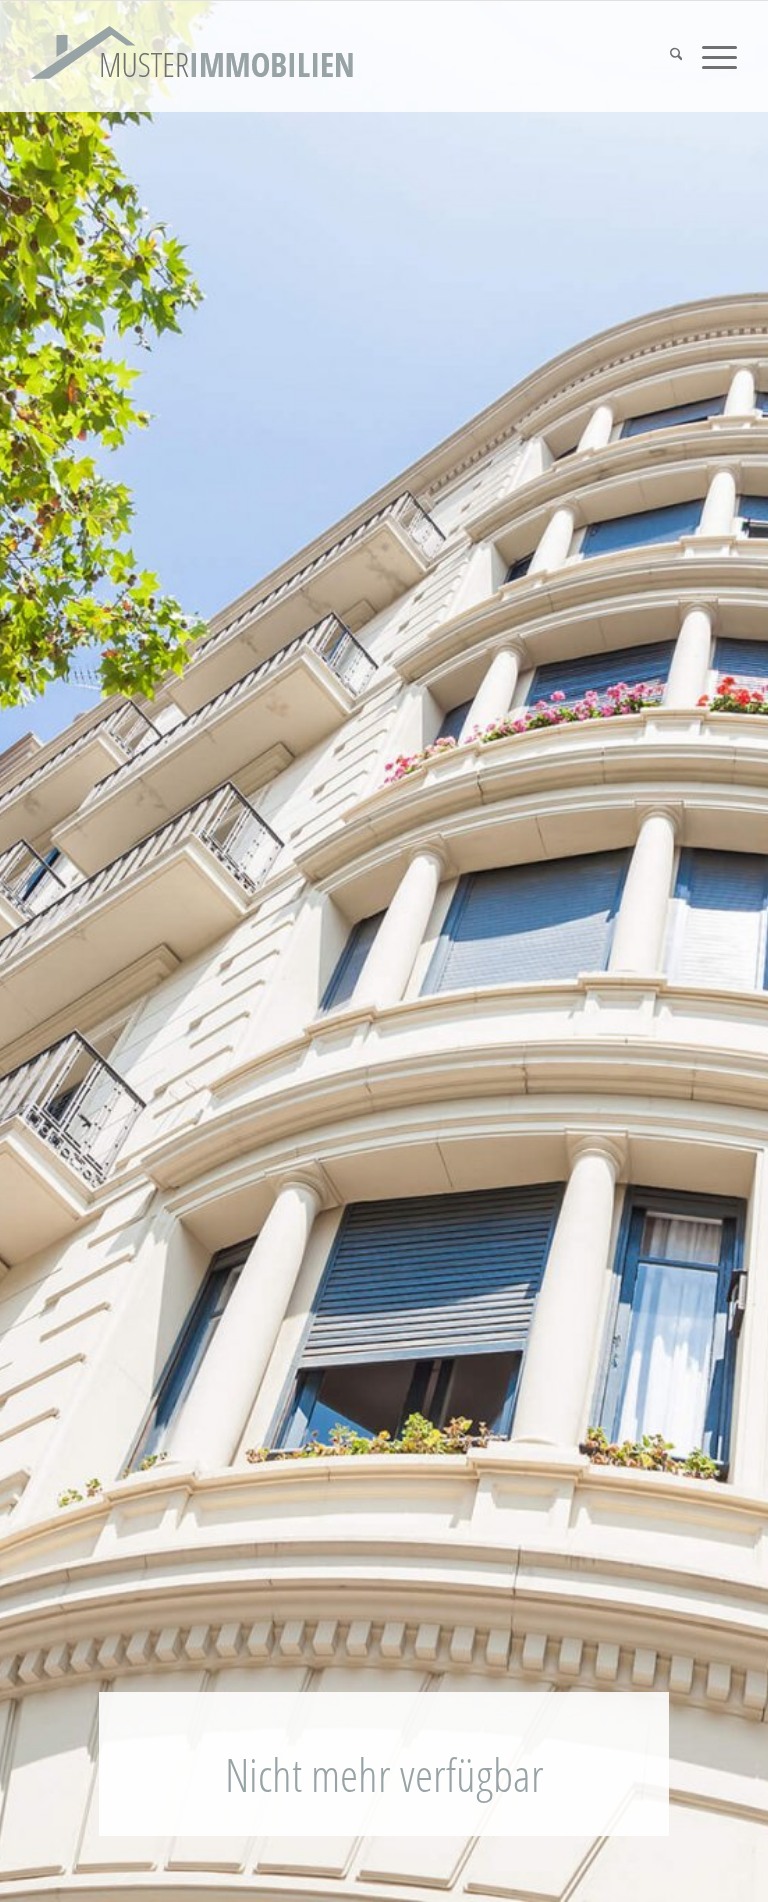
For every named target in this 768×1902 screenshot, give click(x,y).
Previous (45, 946)
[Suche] (666, 56)
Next (723, 946)
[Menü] (709, 56)
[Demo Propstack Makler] (193, 56)
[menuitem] (666, 56)
